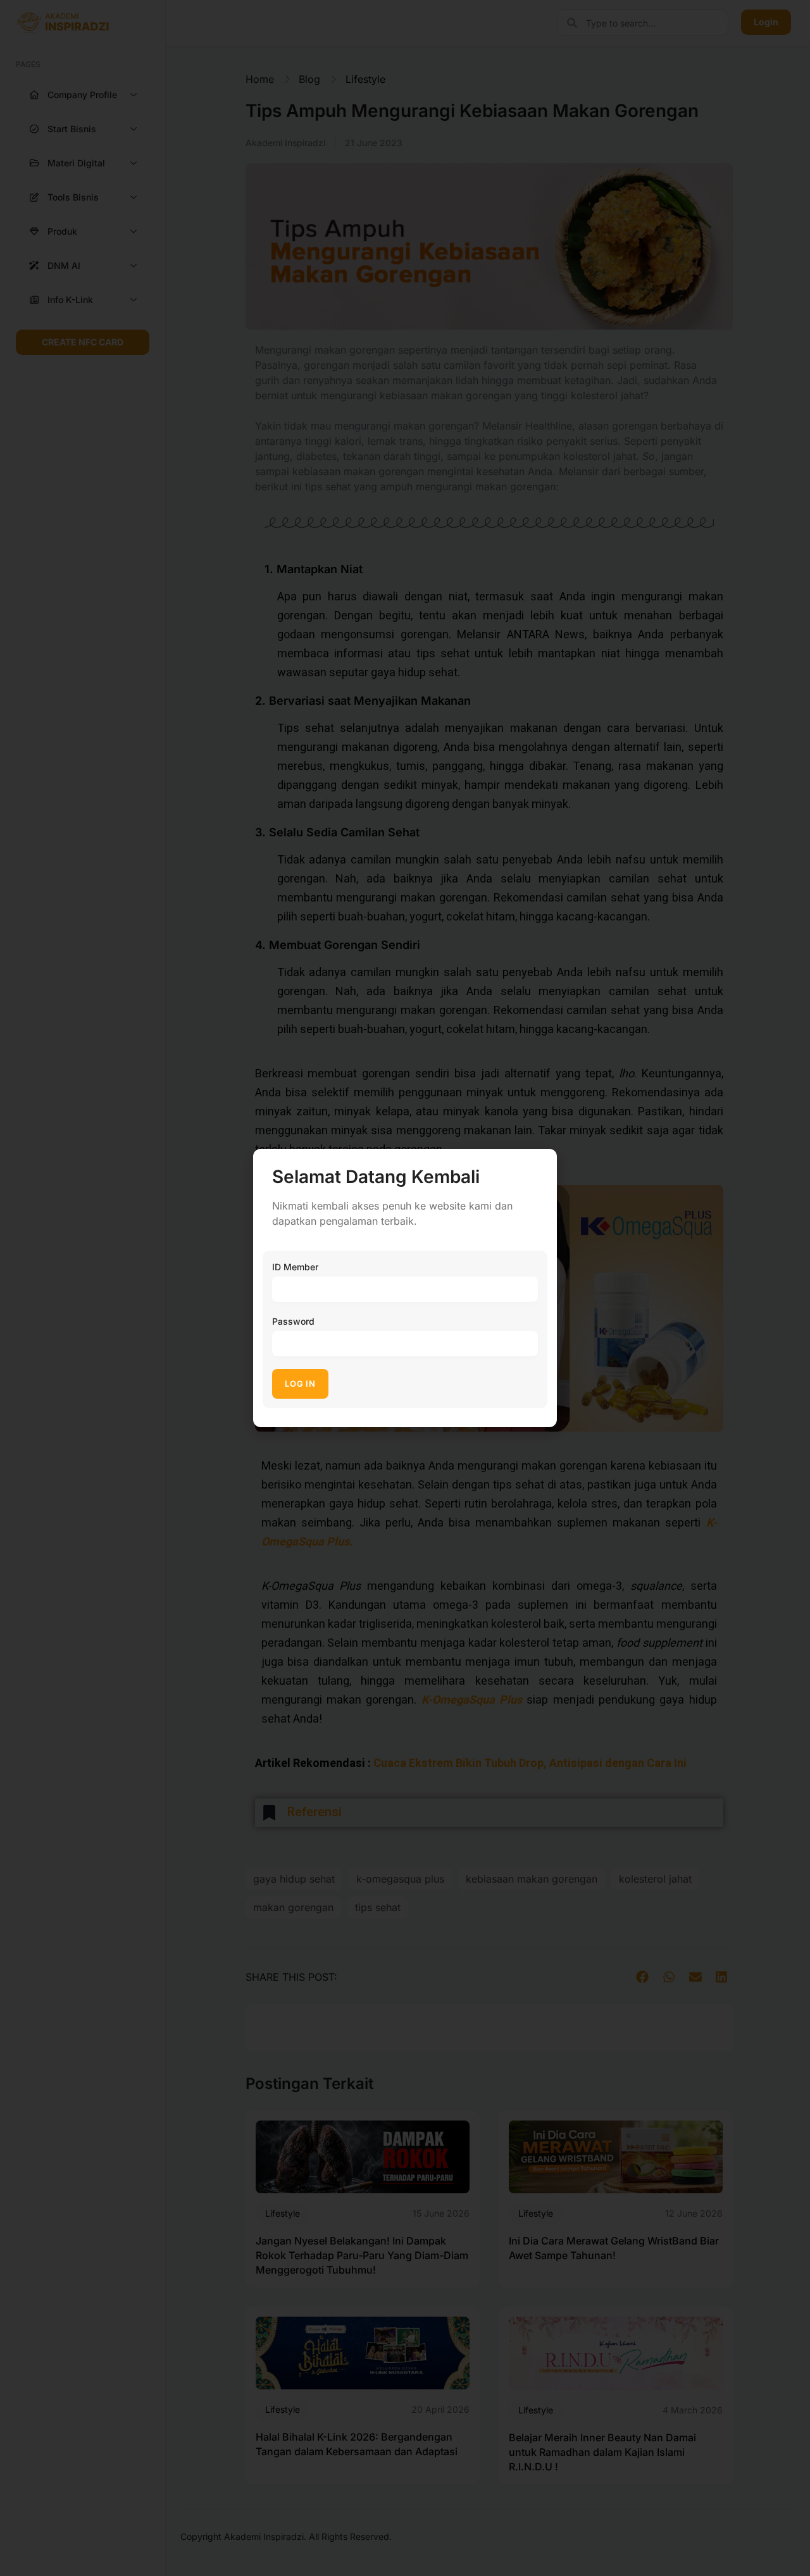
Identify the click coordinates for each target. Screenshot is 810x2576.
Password (293, 1321)
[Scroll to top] (791, 2543)
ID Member (295, 1267)
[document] (405, 1288)
